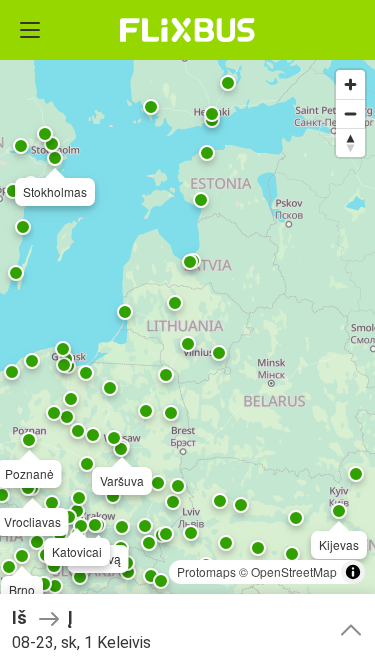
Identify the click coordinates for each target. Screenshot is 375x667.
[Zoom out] (350, 113)
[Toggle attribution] (353, 572)
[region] (187, 333)
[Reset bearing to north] (350, 142)
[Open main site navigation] (30, 30)
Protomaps (206, 571)
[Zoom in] (350, 84)
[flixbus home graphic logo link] (187, 30)
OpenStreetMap (294, 571)
